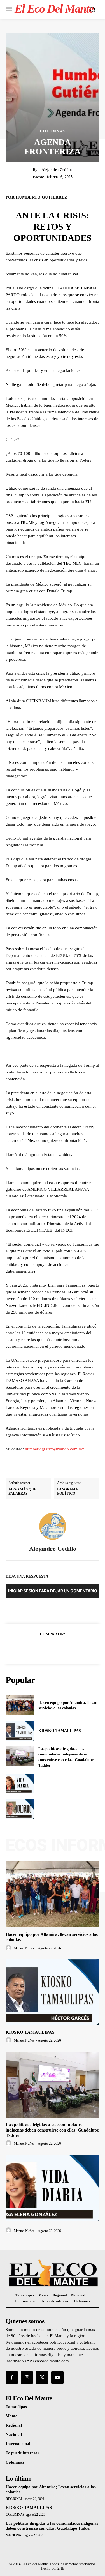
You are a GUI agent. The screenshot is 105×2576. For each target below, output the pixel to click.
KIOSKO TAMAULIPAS (60, 1731)
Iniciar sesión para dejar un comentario (53, 1591)
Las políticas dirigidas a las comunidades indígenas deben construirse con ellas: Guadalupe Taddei (52, 2130)
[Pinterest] (59, 1648)
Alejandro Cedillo (57, 170)
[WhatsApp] (72, 1648)
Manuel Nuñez (24, 1948)
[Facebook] (33, 1648)
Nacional (14, 2535)
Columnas (53, 131)
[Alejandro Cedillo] (53, 1526)
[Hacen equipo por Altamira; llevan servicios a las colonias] (20, 1705)
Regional (14, 2499)
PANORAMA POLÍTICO (67, 1491)
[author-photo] (9, 1948)
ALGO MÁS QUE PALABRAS (22, 1491)
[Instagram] (27, 2377)
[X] (46, 1648)
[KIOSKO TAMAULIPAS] (20, 1731)
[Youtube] (57, 2377)
